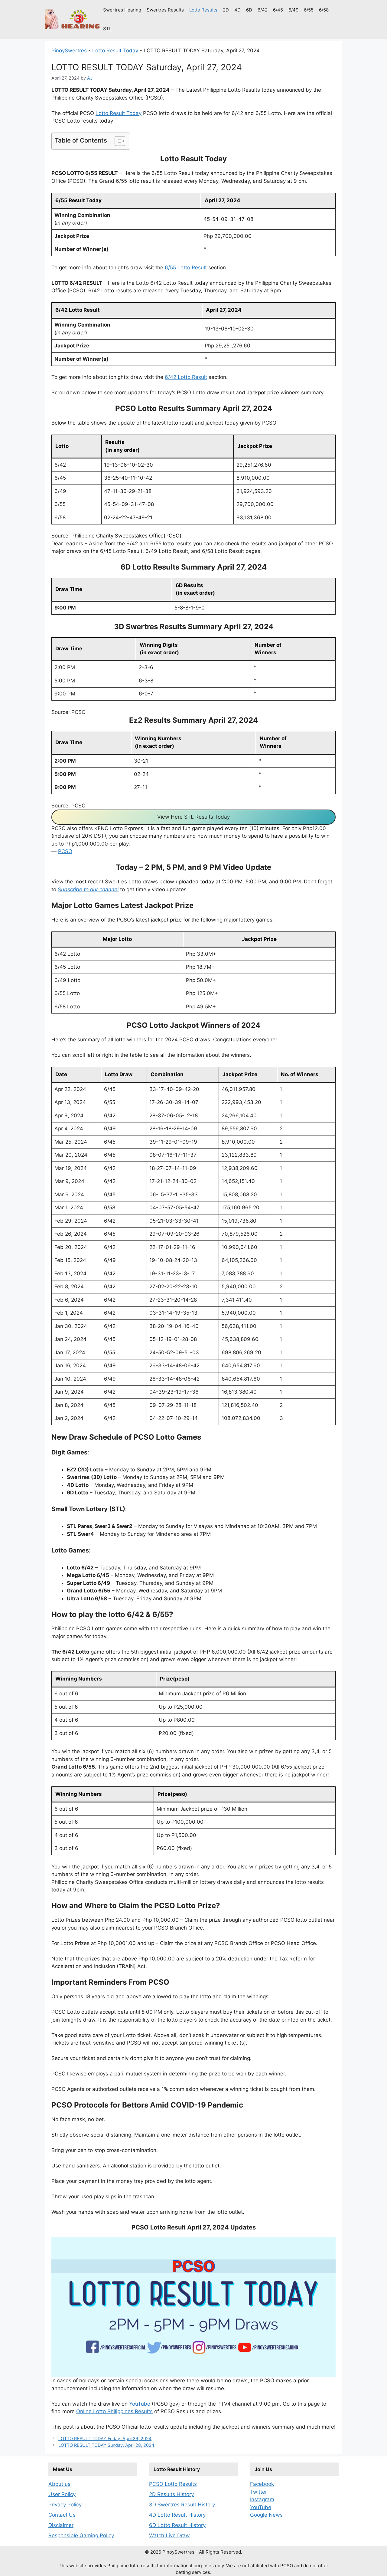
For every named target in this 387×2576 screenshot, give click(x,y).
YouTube (140, 2404)
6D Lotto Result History (177, 2525)
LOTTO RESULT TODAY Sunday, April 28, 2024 (106, 2445)
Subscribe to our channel (88, 889)
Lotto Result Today (115, 51)
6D (249, 10)
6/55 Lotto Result (186, 268)
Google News (266, 2515)
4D (237, 10)
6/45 (278, 10)
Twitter (259, 2492)
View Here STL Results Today (193, 817)
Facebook (262, 2484)
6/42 (263, 10)
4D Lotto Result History (177, 2515)
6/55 (309, 10)
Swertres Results (165, 10)
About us (59, 2484)
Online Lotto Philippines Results (114, 2411)
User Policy (62, 2494)
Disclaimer (61, 2525)
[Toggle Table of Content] (117, 141)
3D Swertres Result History (182, 2505)
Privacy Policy (65, 2505)
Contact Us (62, 2515)
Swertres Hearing (122, 10)
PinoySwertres (69, 51)
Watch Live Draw (169, 2535)
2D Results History (171, 2494)
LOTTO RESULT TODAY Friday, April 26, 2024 (105, 2438)
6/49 (293, 10)
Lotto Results (203, 10)
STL (107, 29)
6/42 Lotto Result (186, 377)
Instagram (262, 2499)
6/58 (324, 10)
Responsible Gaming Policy (81, 2535)
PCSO (65, 851)
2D (226, 10)
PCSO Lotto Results (173, 2484)
